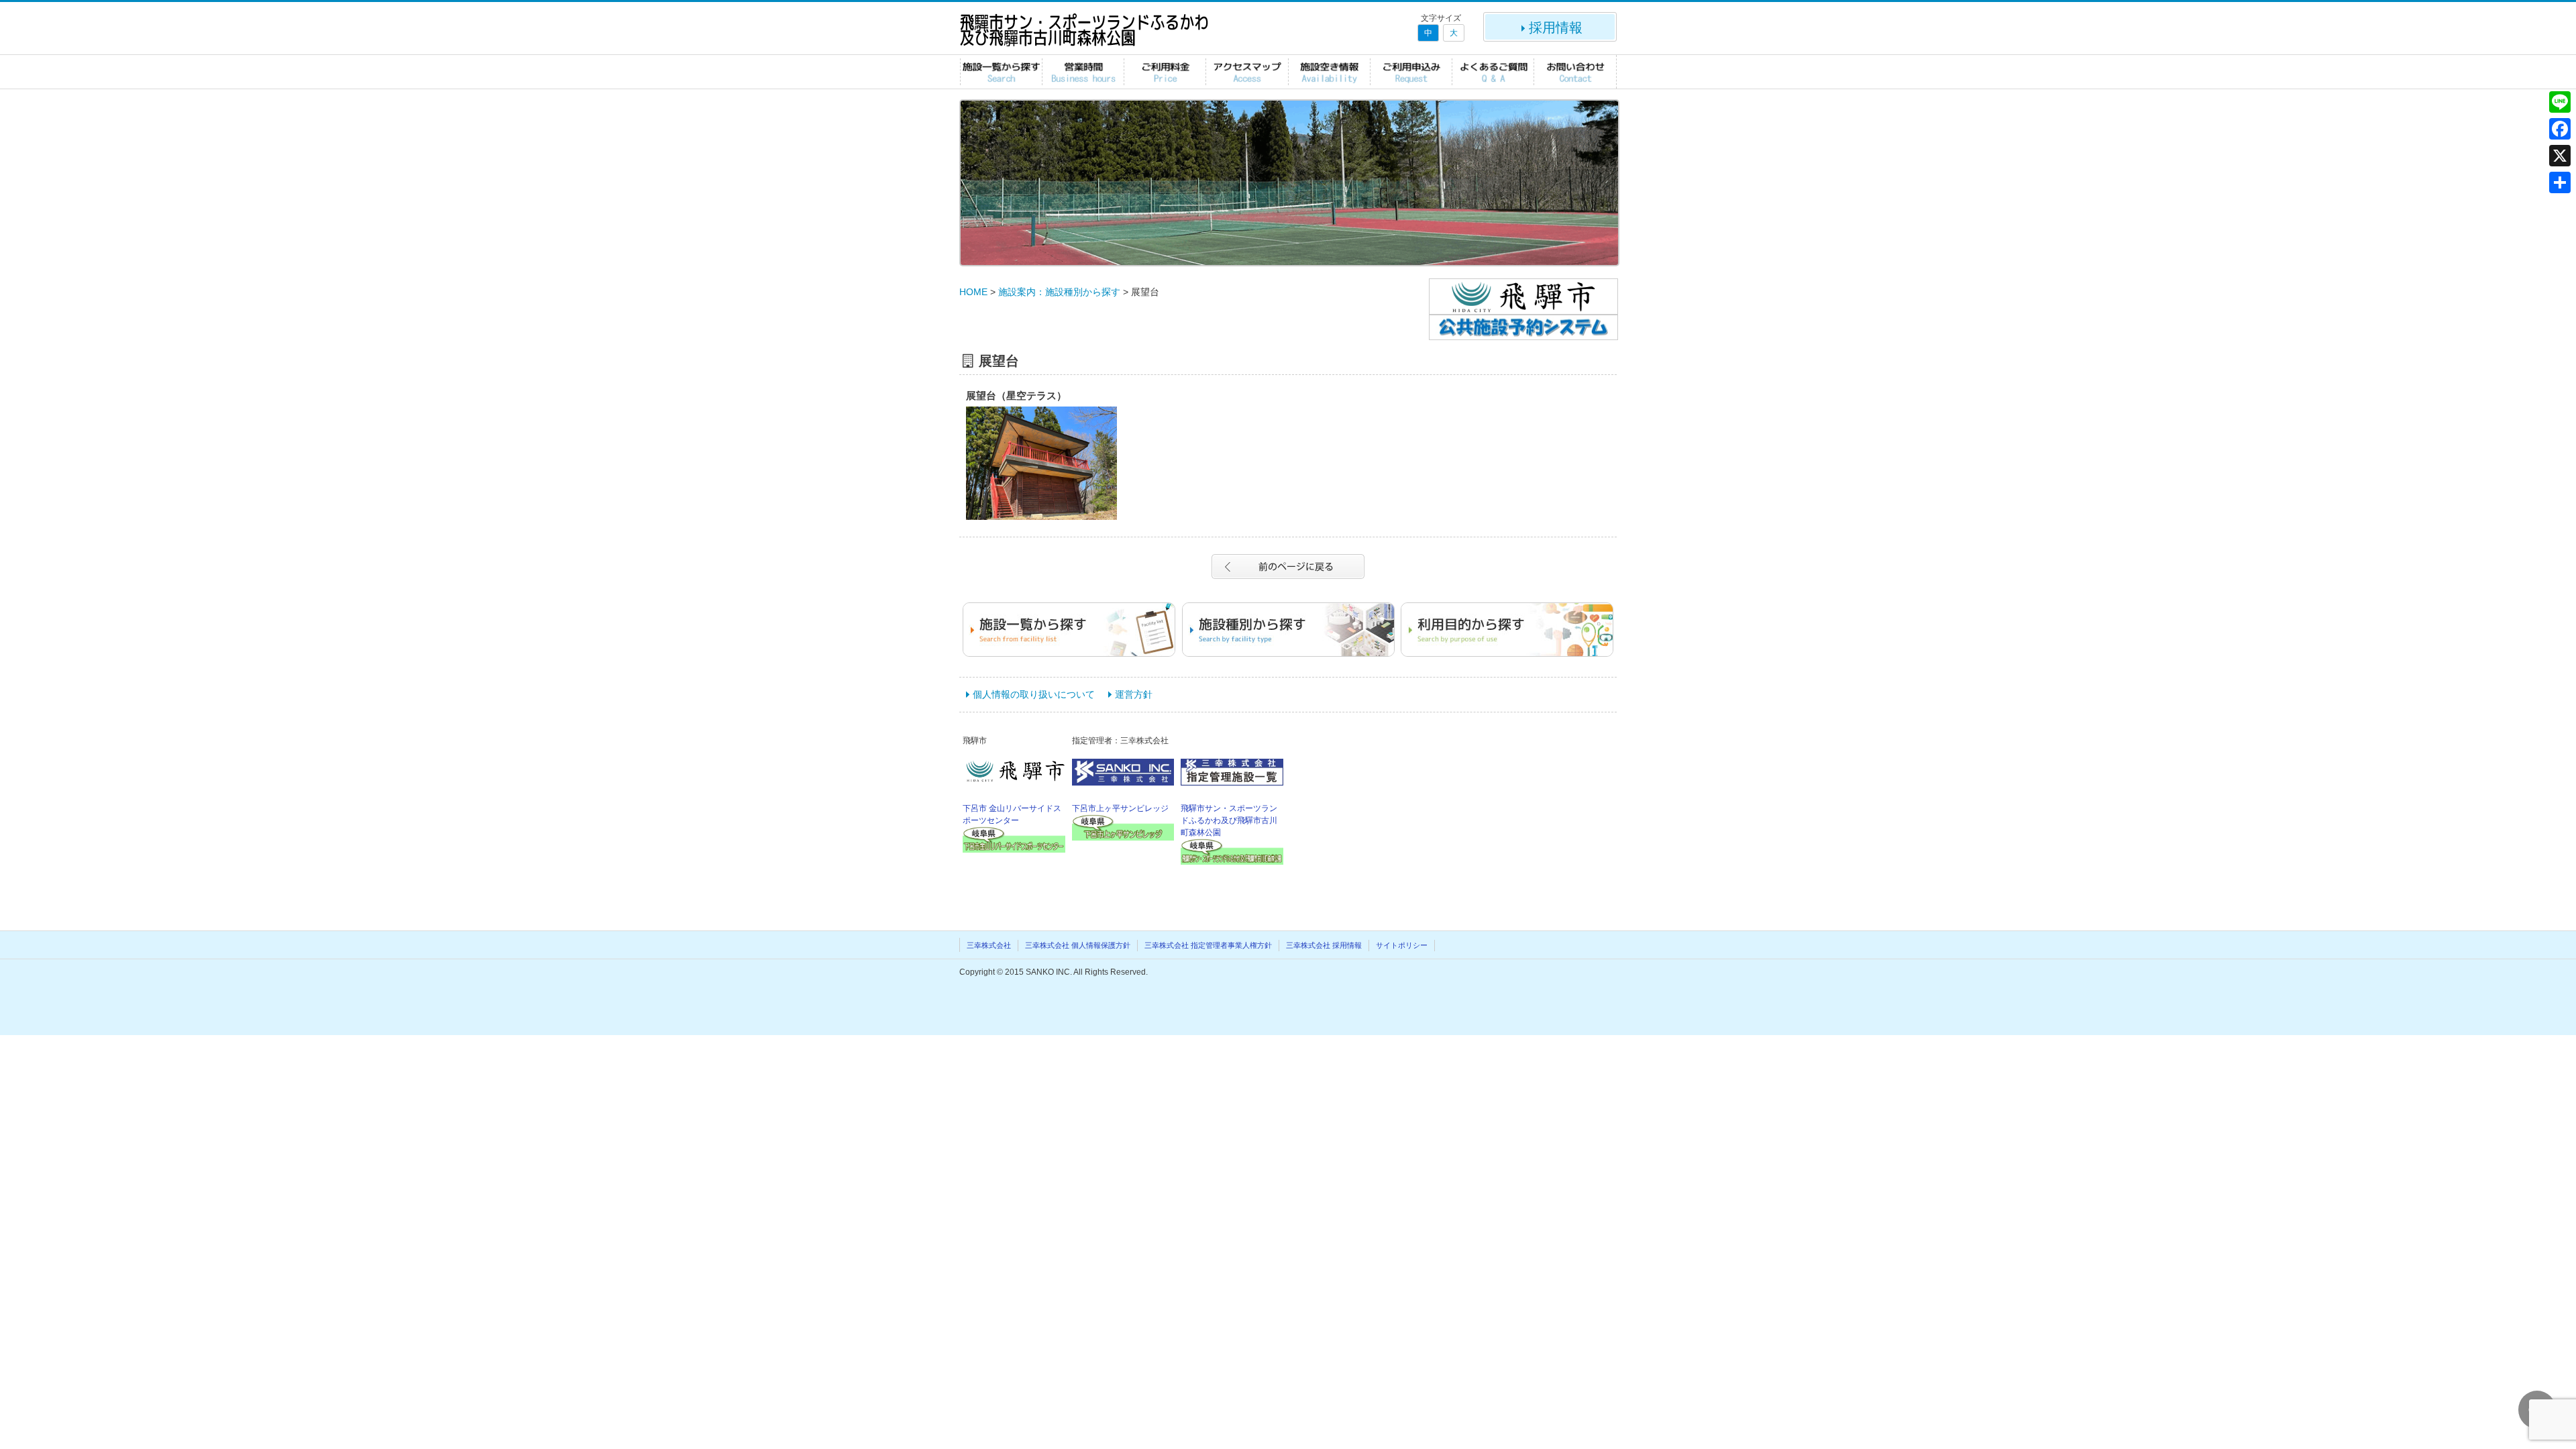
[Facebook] (2560, 129)
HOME (973, 292)
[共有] (2560, 182)
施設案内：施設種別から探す (1059, 292)
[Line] (2560, 102)
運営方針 (1134, 694)
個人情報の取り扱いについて (1034, 694)
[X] (2560, 156)
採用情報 (1556, 28)
